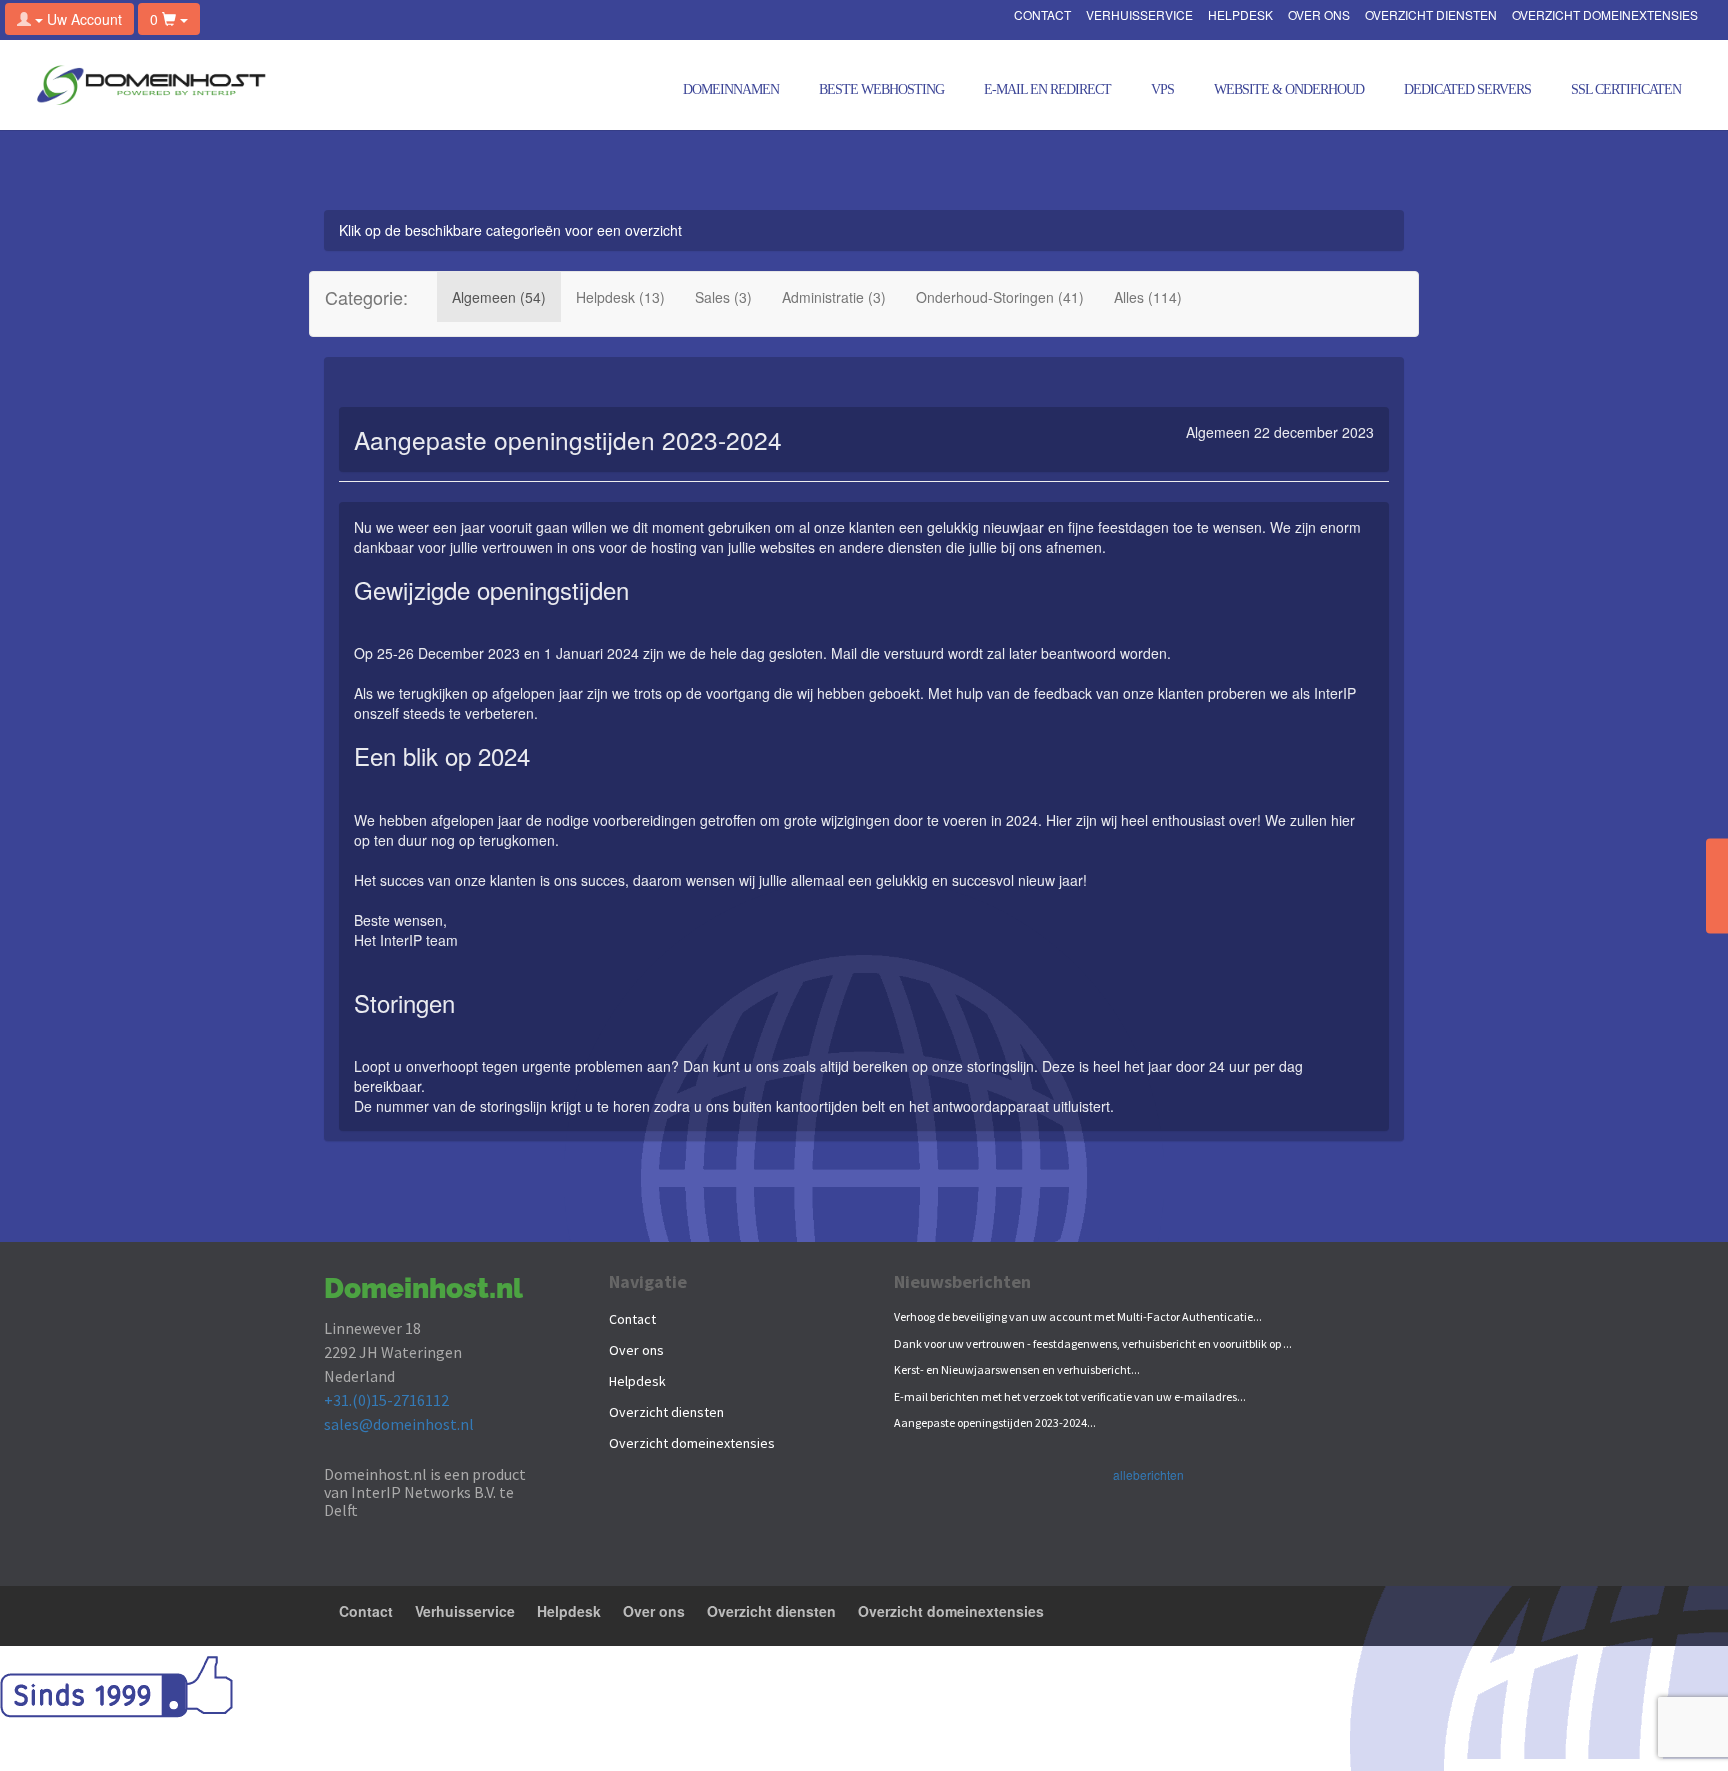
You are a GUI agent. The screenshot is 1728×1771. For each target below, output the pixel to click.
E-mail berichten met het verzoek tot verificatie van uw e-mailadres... (1070, 1396)
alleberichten (1148, 1474)
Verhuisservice (1139, 16)
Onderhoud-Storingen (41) (1000, 297)
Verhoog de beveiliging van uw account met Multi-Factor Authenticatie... (1078, 1316)
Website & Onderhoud (1289, 89)
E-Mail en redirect (1047, 89)
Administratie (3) (834, 297)
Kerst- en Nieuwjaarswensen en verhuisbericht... (1017, 1369)
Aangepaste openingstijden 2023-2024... (995, 1422)
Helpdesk (1240, 16)
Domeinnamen (731, 89)
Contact (1042, 16)
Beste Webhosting (881, 89)
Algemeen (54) (499, 297)
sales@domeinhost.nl (399, 1424)
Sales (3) (723, 297)
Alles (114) (1148, 297)
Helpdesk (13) (620, 297)
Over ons (1319, 16)
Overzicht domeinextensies (1605, 16)
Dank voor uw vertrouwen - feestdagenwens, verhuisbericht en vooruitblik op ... (1093, 1343)
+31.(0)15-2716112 (386, 1400)
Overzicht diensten (1431, 16)
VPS (1162, 89)
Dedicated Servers (1467, 89)
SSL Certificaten (1626, 89)
